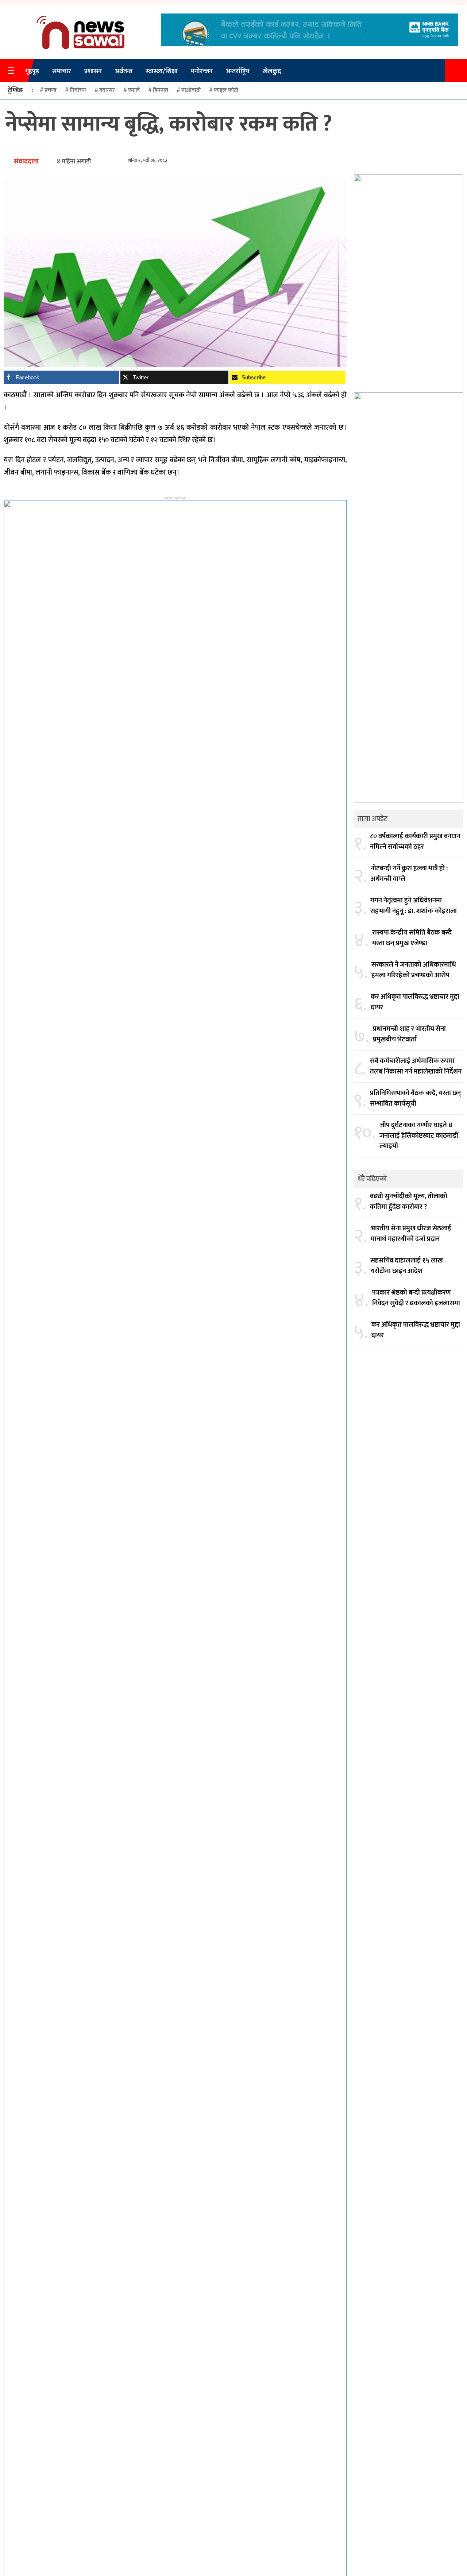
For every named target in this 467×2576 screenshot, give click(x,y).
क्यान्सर (107, 90)
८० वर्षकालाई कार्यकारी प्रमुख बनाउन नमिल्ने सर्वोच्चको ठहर (415, 842)
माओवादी (191, 90)
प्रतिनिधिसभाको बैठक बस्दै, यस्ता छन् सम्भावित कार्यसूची (415, 1099)
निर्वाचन (78, 90)
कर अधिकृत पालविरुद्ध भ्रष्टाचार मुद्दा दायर (415, 1002)
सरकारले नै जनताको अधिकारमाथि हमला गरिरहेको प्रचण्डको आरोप (414, 970)
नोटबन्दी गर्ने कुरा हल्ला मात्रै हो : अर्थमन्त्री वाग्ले (409, 874)
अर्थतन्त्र (124, 71)
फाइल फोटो (226, 90)
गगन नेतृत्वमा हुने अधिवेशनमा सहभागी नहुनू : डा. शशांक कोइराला (414, 906)
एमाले (134, 90)
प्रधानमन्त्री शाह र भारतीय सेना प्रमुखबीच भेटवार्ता (409, 1034)
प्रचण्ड (51, 90)
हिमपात (161, 90)
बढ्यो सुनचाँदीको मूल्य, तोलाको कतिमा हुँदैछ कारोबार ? (409, 1202)
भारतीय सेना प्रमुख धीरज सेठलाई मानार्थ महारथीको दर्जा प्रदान (411, 1234)
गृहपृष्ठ (32, 71)
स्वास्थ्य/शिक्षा (162, 71)
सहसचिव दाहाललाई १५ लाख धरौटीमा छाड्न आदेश (407, 1266)
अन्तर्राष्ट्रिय (238, 71)
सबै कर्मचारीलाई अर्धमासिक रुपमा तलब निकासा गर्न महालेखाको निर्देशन (416, 1066)
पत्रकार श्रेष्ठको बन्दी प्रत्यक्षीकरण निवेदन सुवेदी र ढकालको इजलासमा (416, 1298)
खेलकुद (272, 71)
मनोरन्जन (202, 71)
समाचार (62, 71)
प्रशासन (93, 71)
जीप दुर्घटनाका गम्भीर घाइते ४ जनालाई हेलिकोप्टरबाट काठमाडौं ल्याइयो (419, 1136)
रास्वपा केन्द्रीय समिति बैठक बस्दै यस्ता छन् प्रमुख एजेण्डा (412, 938)
